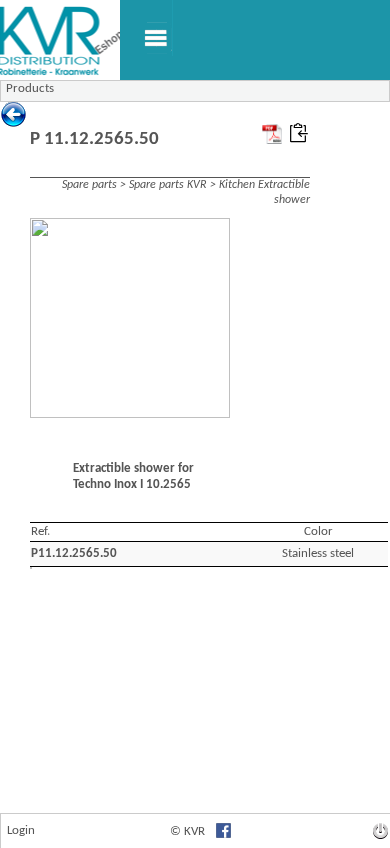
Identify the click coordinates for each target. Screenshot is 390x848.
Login (21, 830)
